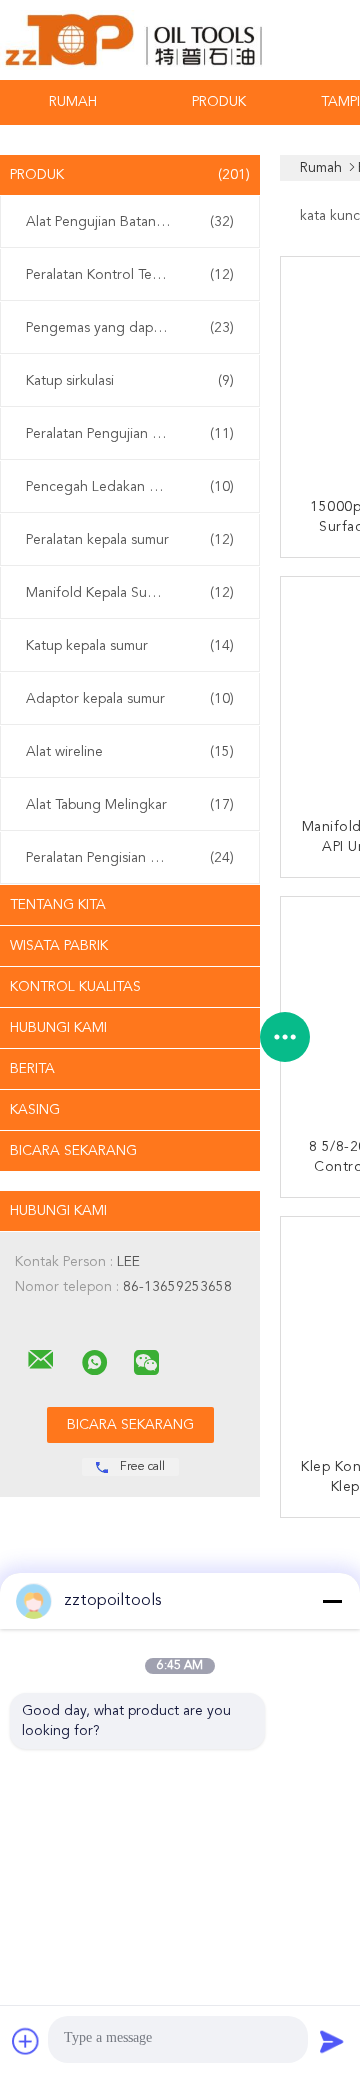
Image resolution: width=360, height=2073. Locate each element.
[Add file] (26, 2041)
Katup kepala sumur (130, 646)
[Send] (332, 2041)
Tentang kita (58, 905)
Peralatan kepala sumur (130, 540)
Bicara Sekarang (73, 1151)
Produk (219, 102)
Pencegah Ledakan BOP (130, 487)
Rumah (73, 102)
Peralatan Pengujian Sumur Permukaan (135, 434)
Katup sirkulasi (130, 381)
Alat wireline (130, 752)
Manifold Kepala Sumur (130, 593)
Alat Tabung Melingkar (130, 805)
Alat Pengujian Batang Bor (130, 222)
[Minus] (332, 1601)
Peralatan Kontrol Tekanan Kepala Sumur (135, 275)
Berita (32, 1069)
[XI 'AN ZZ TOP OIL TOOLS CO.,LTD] (41, 1360)
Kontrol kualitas (75, 987)
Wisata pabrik (59, 946)
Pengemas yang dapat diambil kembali (135, 328)
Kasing (35, 1110)
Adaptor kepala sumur (130, 699)
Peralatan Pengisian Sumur (130, 858)
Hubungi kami (58, 1028)
